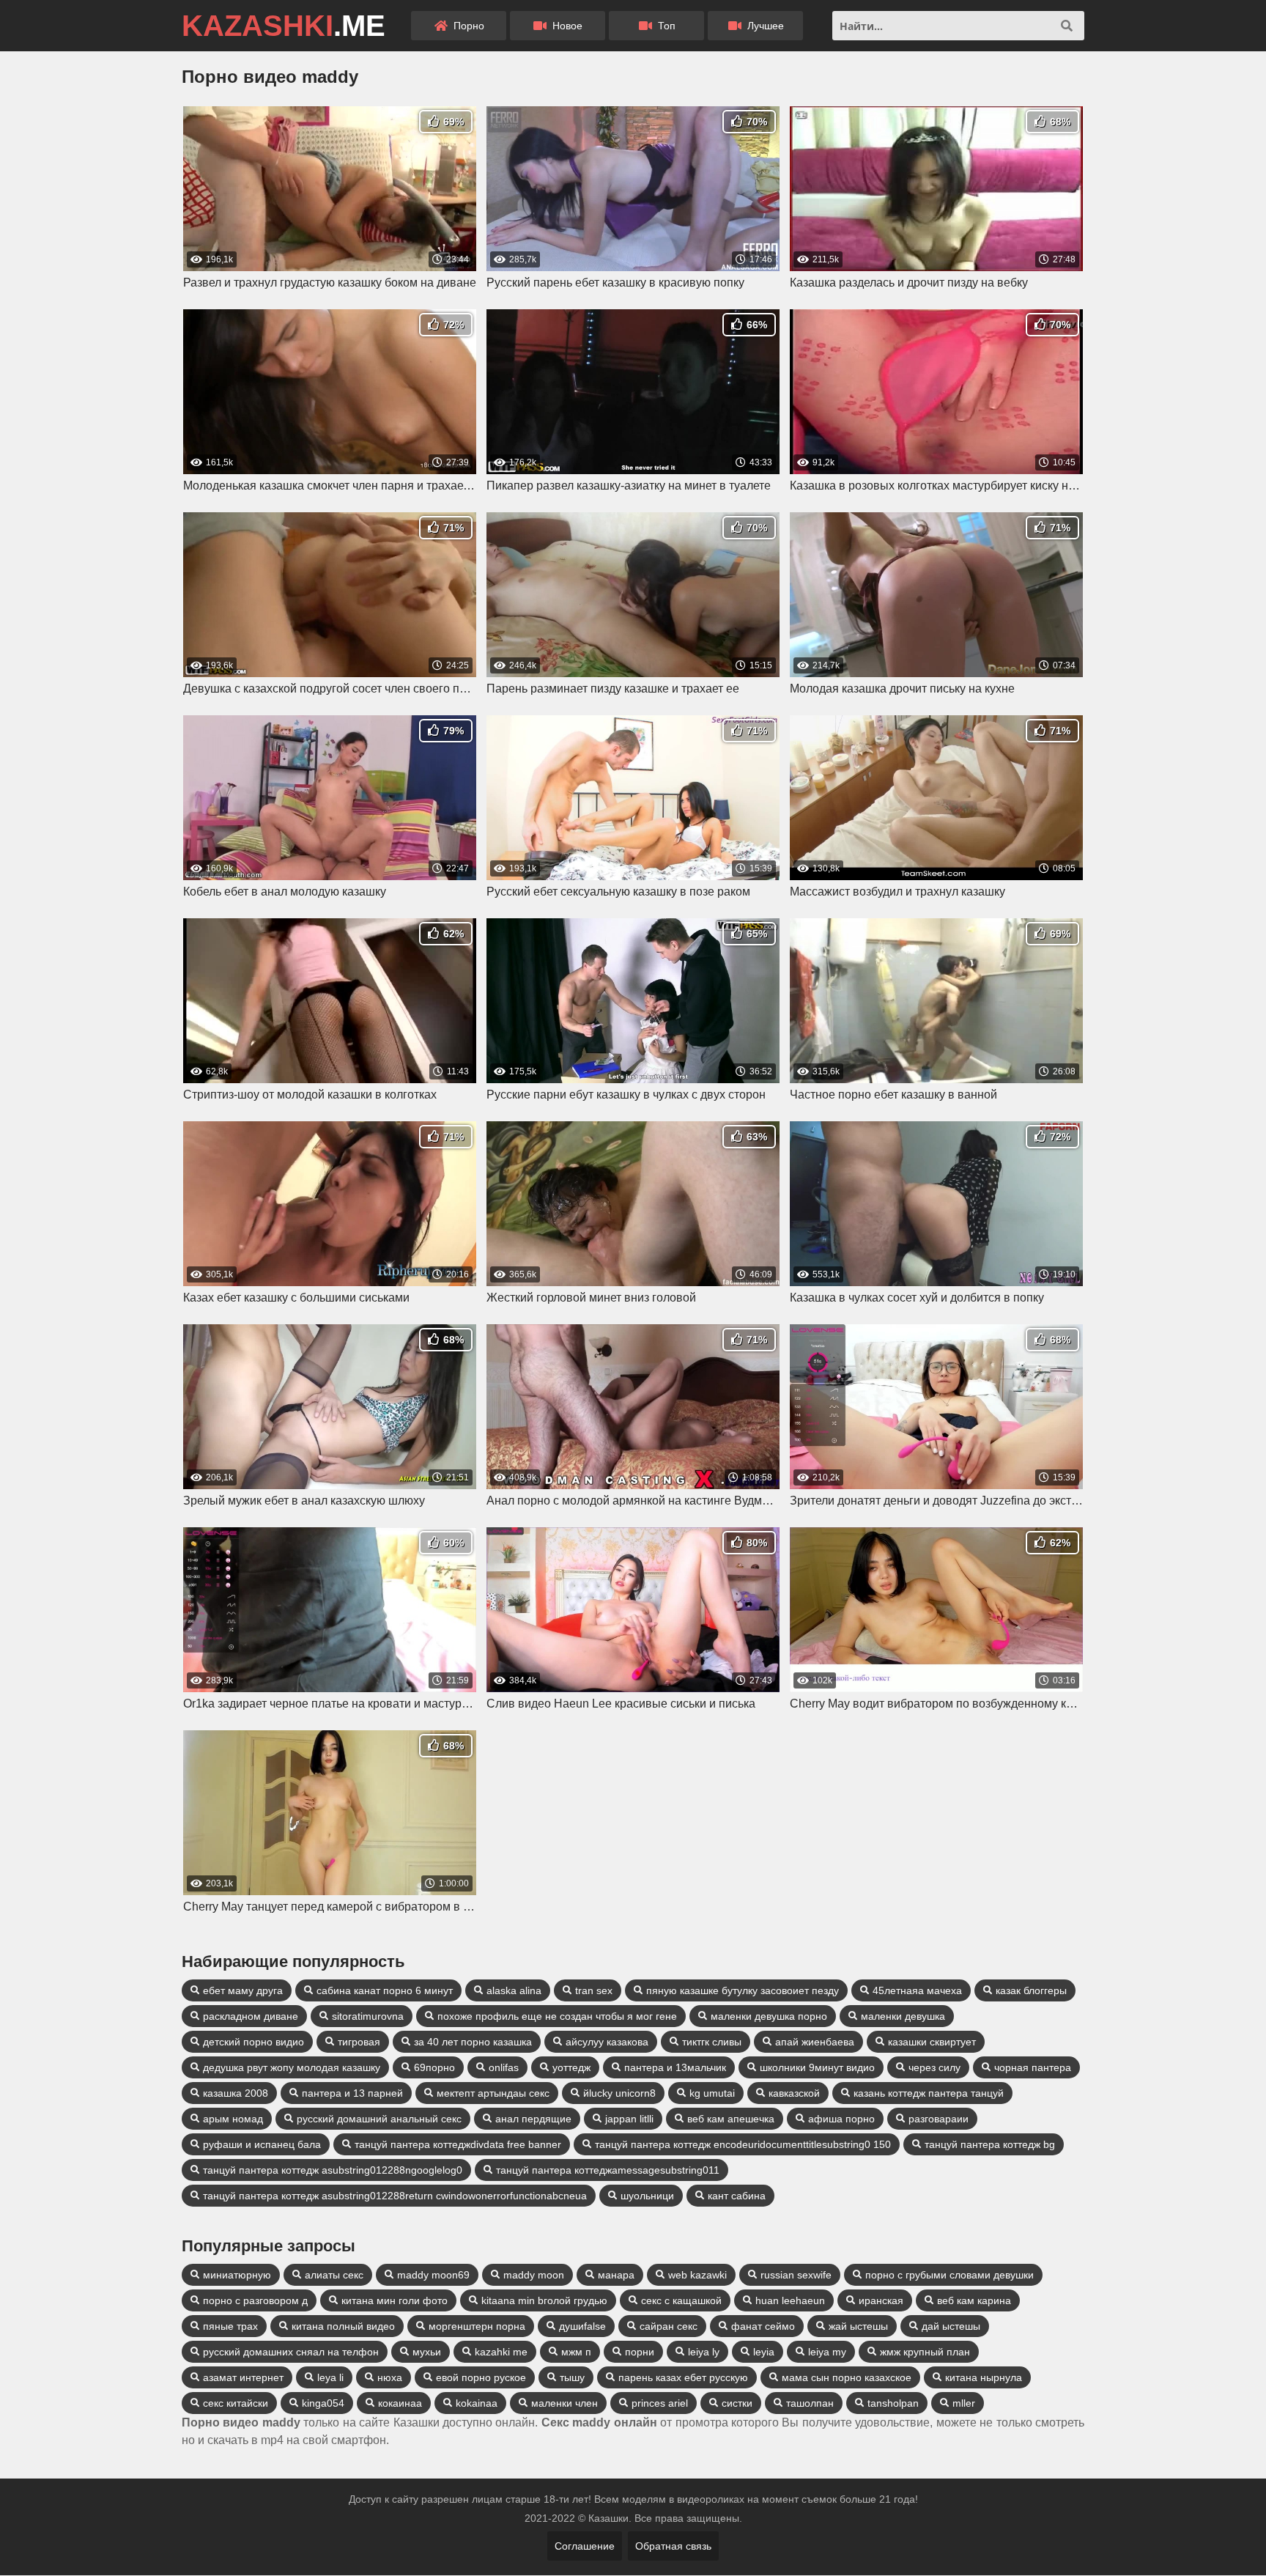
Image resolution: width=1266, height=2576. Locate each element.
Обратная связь (673, 2546)
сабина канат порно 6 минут (385, 1990)
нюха (390, 2377)
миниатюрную (237, 2275)
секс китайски (236, 2403)
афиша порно (841, 2119)
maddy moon (534, 2275)
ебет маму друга (243, 1990)
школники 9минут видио (817, 2067)
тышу (572, 2377)
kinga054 (323, 2403)
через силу (934, 2067)
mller (964, 2403)
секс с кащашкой (681, 2300)
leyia (764, 2352)
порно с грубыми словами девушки (949, 2275)
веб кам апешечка (731, 2119)
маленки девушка (903, 2016)
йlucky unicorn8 (619, 2093)
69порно (434, 2067)
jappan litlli (629, 2119)
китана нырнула (984, 2377)
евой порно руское (481, 2377)
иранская (881, 2300)
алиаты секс (334, 2275)
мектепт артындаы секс (493, 2093)
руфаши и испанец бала (262, 2144)
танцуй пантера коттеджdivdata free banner (458, 2144)
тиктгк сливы (712, 2042)
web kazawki (697, 2275)
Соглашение (585, 2546)
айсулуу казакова (607, 2042)
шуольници (647, 2196)
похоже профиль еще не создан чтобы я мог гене (557, 2016)
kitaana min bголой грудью (544, 2300)
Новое (566, 26)
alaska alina (514, 1990)
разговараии (939, 2119)
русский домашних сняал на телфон (291, 2352)
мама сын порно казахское (847, 2377)
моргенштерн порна (477, 2326)
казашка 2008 (236, 2093)
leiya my (827, 2352)
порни (640, 2352)
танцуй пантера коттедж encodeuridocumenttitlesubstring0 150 (743, 2144)
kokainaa (477, 2403)
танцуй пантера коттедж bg (990, 2144)
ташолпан (810, 2403)
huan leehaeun (790, 2300)
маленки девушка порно (769, 2016)
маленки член (564, 2403)
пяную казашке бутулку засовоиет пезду (743, 1990)
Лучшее (764, 26)
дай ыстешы (951, 2326)
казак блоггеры (1031, 1990)
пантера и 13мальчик (675, 2067)
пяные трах (230, 2326)
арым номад (233, 2119)
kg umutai (712, 2093)
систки (737, 2403)
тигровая (359, 2042)
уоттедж (571, 2067)
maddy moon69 (433, 2275)
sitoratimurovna (368, 2016)
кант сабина (737, 2196)
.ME (284, 26)
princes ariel (660, 2403)
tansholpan (893, 2403)
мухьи (427, 2352)
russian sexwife (796, 2275)
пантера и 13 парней (352, 2093)
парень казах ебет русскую (683, 2377)
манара (616, 2275)
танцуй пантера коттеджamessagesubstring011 (608, 2170)
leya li (330, 2377)
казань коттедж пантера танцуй (929, 2093)
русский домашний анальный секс (379, 2119)
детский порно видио (253, 2042)
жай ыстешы (858, 2326)
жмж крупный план (925, 2352)
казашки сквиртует (932, 2042)
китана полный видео (343, 2326)
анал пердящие (533, 2119)
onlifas (504, 2067)
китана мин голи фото (395, 2300)
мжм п (576, 2352)
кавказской (794, 2093)
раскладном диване (251, 2016)
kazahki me (501, 2352)
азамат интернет (243, 2377)
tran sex (594, 1990)
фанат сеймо (763, 2326)
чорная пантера (1033, 2067)
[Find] (1067, 26)
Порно (467, 26)
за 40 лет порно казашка (473, 2042)
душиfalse (582, 2326)
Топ (665, 26)
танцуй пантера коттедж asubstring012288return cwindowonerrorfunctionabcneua (395, 2196)
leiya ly (704, 2352)
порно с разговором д (255, 2300)
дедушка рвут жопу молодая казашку (292, 2067)
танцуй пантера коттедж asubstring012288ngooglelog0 (333, 2170)
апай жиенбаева (815, 2042)
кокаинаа (400, 2403)
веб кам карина (974, 2300)
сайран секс (669, 2326)
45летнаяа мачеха (917, 1990)
